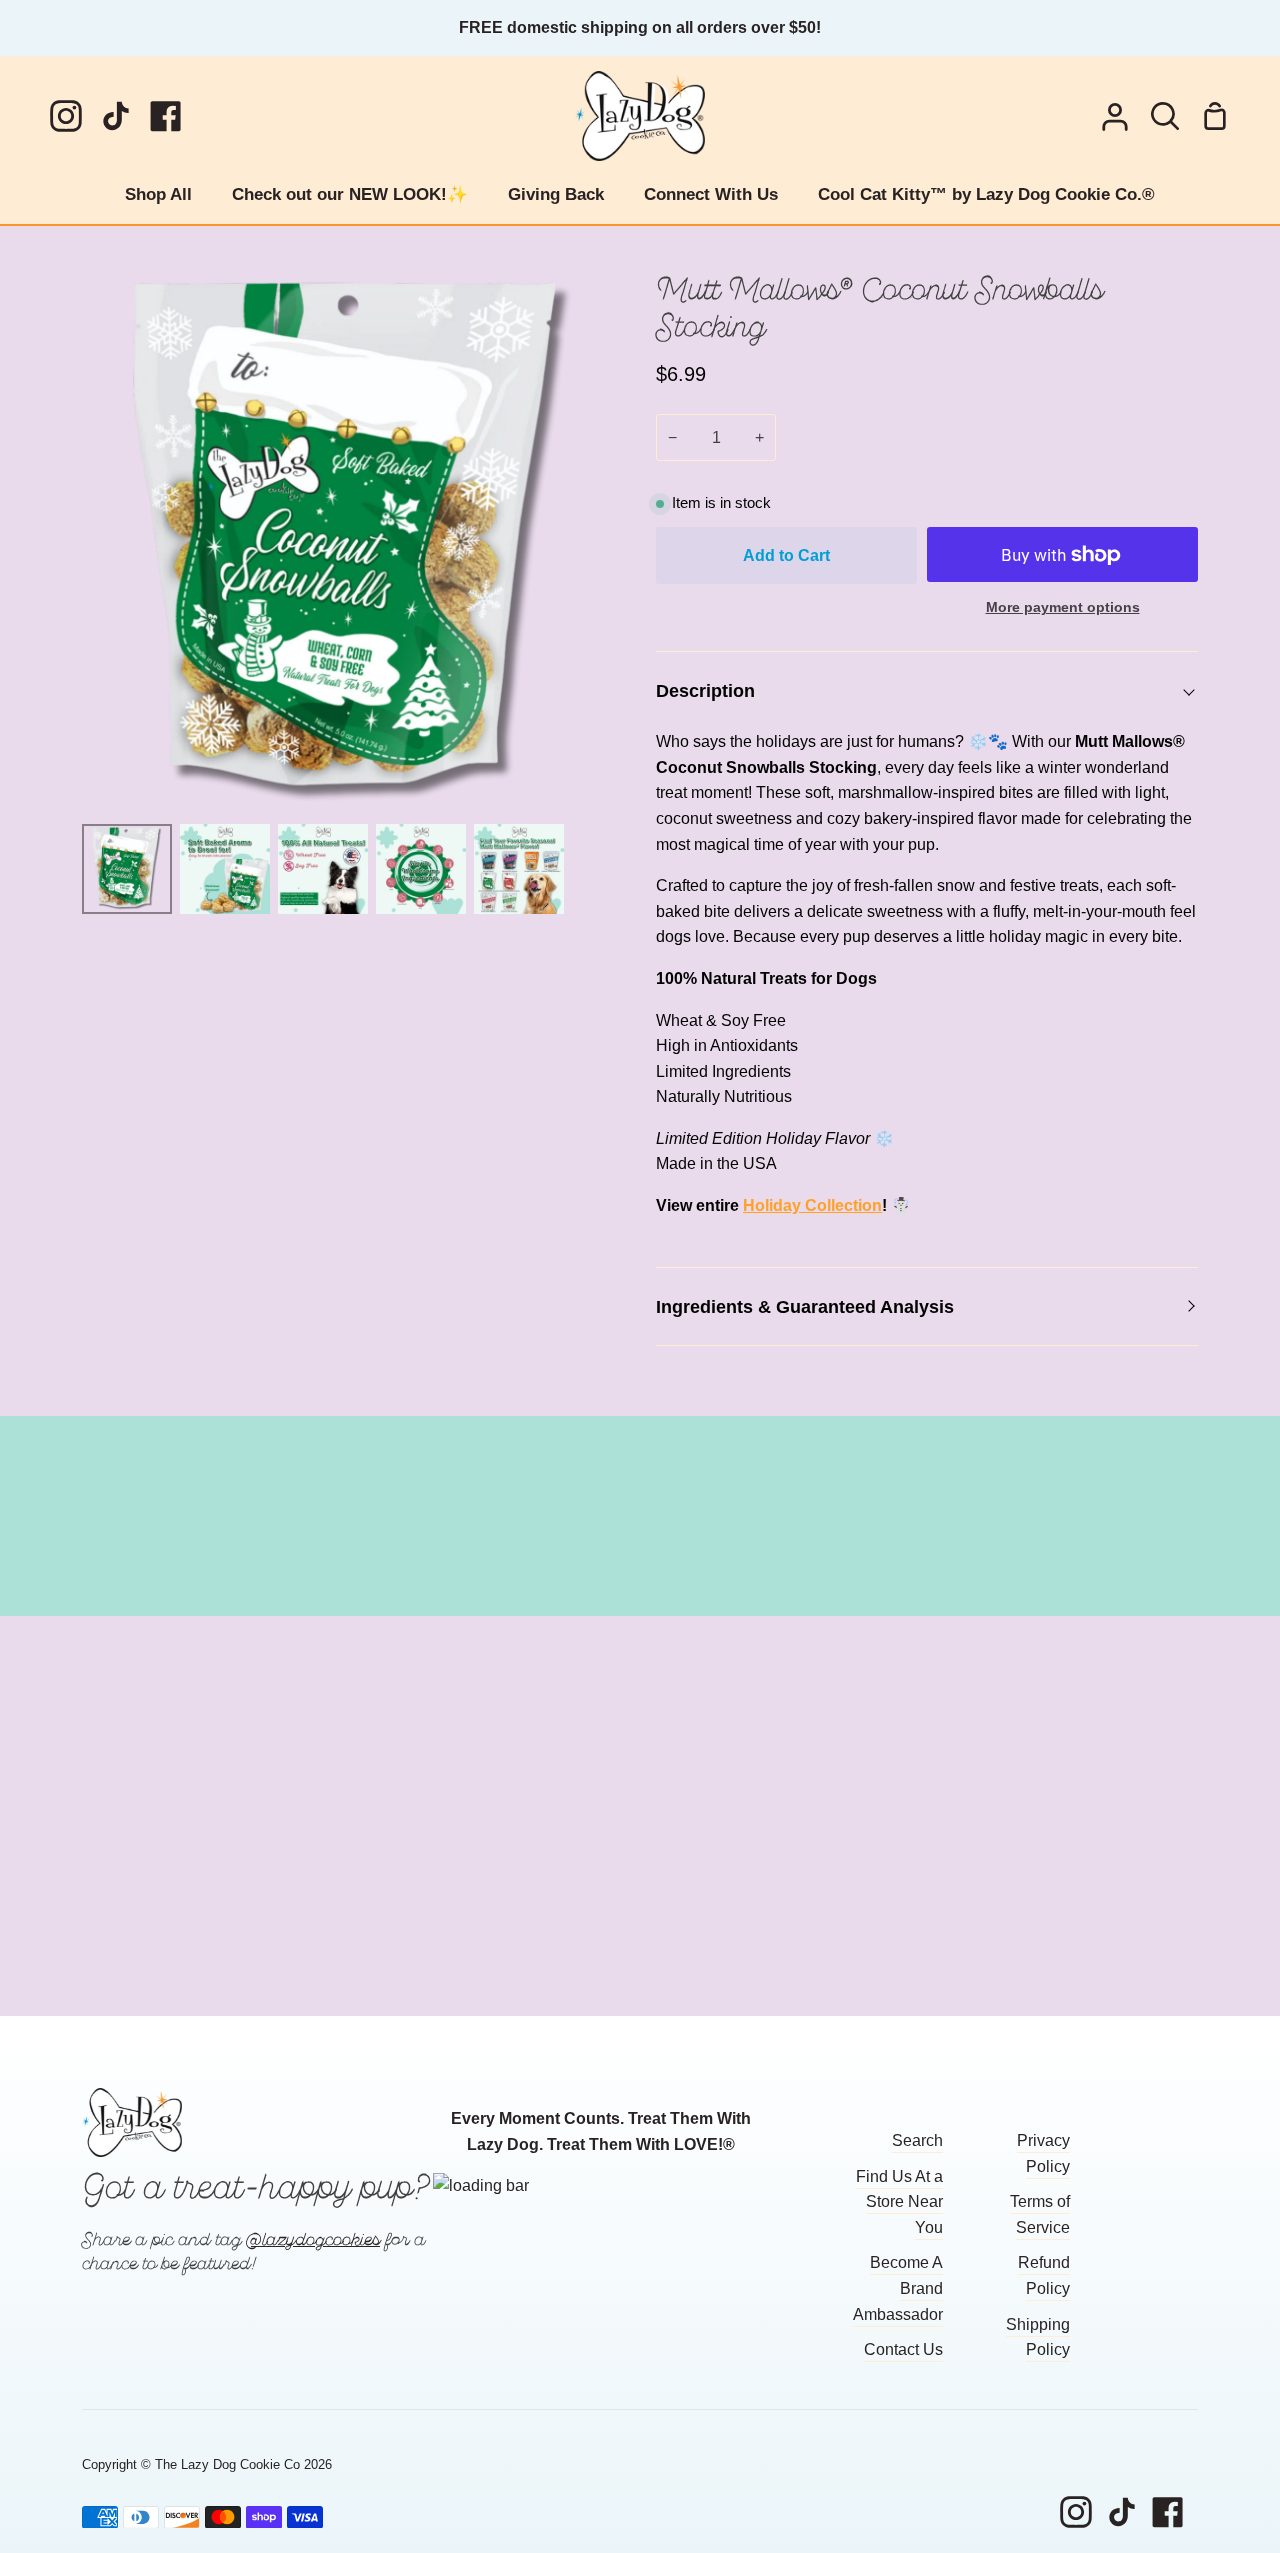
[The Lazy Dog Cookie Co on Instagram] (1076, 2512)
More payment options (1063, 607)
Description (705, 690)
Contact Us (903, 2349)
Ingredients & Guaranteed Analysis (805, 1306)
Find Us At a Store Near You (899, 2202)
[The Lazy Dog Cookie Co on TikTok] (1122, 2512)
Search (917, 2140)
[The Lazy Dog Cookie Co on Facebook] (1168, 2512)
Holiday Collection (812, 1205)
